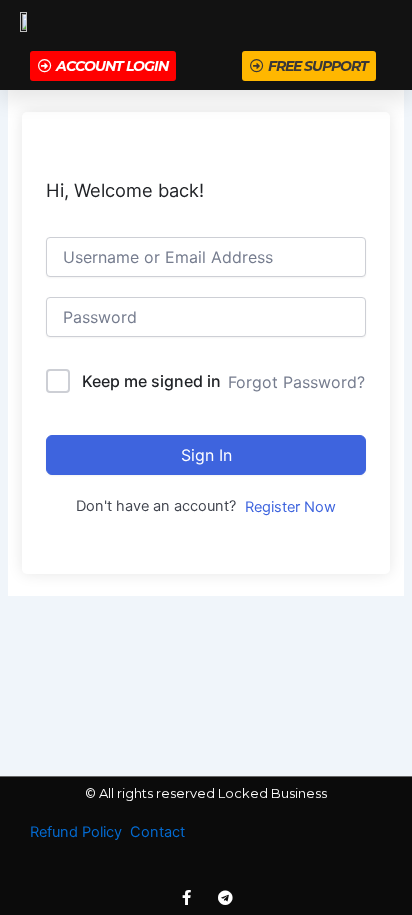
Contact (157, 832)
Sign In (206, 455)
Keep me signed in (151, 381)
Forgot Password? (296, 382)
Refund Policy (76, 832)
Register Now (290, 507)
